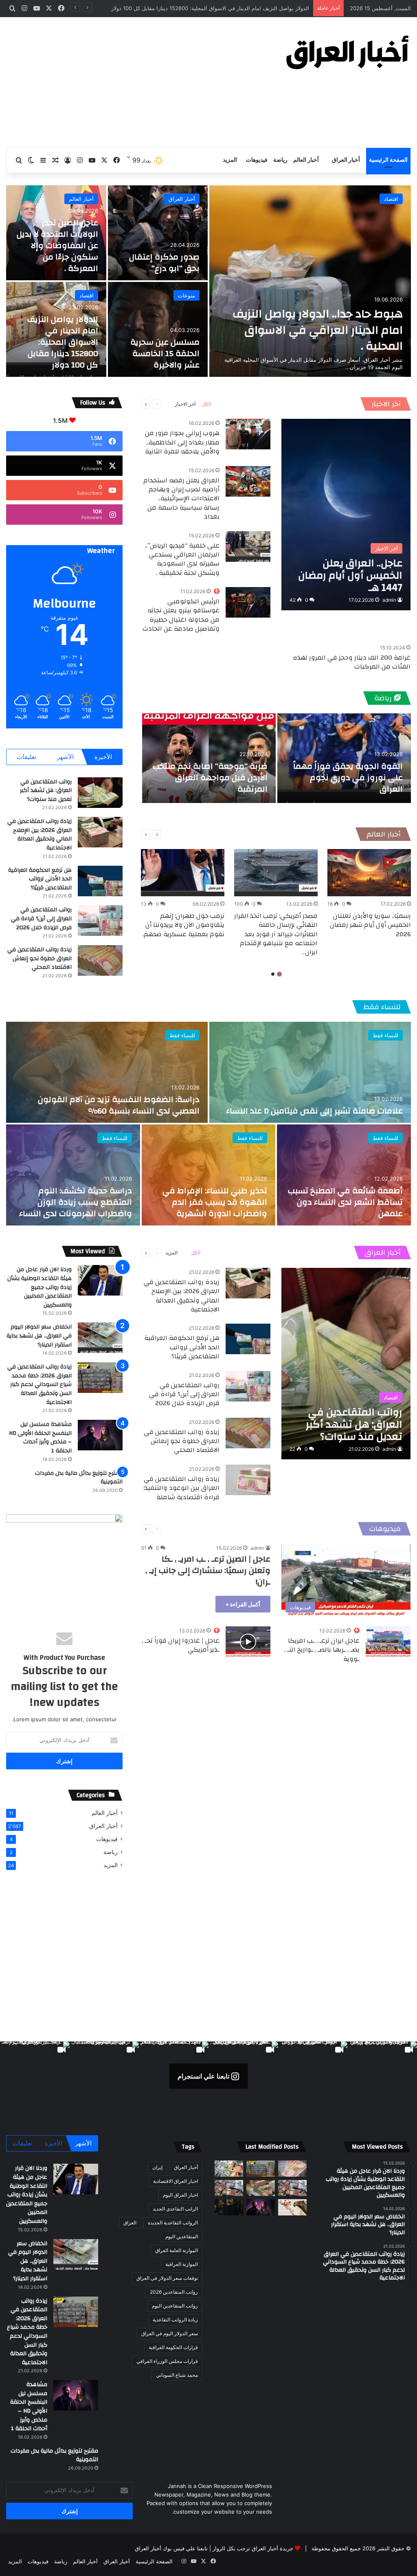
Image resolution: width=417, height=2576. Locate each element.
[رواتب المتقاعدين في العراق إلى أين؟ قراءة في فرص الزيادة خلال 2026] (100, 921)
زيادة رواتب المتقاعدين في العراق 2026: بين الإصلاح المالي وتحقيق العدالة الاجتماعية (40, 835)
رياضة (280, 160)
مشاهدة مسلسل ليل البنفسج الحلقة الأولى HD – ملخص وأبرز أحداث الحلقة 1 (40, 1438)
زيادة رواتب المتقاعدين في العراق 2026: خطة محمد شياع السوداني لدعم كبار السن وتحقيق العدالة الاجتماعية (40, 1384)
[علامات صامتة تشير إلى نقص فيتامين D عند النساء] (310, 1072)
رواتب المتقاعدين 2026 (174, 2292)
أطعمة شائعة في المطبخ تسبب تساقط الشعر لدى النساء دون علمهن (345, 1202)
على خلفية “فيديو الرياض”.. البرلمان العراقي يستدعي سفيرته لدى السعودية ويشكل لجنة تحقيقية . (182, 559)
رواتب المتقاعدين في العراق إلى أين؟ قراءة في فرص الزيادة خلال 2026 (41, 918)
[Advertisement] (139, 82)
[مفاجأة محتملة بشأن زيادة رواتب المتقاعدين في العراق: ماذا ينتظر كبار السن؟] (292, 2168)
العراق (130, 2223)
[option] (208, 281)
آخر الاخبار (386, 404)
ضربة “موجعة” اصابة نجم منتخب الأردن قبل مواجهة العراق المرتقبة (210, 778)
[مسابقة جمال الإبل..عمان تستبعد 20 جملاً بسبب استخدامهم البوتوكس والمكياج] (292, 2207)
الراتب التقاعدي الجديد (175, 2209)
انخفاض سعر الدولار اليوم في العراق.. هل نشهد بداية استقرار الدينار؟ (39, 1336)
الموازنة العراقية (182, 2264)
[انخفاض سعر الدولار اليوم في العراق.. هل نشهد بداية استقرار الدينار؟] (100, 1338)
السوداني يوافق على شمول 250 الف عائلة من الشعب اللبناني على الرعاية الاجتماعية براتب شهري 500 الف (187, 8)
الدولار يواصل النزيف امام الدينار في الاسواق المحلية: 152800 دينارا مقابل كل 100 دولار (63, 342)
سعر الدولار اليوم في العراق (170, 2333)
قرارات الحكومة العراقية (173, 2347)
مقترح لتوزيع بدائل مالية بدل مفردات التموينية (79, 1478)
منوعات (187, 295)
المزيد (230, 160)
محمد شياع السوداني (177, 2375)
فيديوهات (257, 160)
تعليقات (26, 757)
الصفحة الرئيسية (388, 160)
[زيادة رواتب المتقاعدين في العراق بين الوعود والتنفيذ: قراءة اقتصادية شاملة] (248, 1480)
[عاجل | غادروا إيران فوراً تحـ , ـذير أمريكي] (248, 1642)
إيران (157, 2167)
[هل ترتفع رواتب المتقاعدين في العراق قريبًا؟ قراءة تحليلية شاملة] (229, 2168)
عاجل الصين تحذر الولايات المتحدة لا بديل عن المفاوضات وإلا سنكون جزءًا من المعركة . (57, 245)
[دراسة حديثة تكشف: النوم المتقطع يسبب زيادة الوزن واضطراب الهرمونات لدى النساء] (73, 1175)
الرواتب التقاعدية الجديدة (173, 2223)
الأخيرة (103, 757)
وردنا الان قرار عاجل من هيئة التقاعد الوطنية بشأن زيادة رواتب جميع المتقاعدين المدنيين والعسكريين (40, 1287)
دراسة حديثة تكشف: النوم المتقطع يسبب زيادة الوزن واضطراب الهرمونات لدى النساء (76, 1202)
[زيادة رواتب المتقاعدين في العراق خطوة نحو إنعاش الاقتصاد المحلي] (100, 960)
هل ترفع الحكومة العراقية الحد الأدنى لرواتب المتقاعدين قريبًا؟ (40, 879)
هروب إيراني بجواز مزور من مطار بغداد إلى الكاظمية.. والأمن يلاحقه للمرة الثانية (182, 442)
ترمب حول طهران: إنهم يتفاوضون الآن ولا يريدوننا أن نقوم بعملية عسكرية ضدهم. (183, 925)
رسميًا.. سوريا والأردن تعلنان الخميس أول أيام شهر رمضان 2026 (370, 925)
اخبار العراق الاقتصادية (176, 2181)
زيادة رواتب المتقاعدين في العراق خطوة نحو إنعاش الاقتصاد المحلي (40, 958)
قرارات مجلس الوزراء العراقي (167, 2361)
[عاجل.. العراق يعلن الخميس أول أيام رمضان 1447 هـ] (346, 515)
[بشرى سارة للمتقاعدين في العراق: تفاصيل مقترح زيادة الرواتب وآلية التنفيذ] (292, 2188)
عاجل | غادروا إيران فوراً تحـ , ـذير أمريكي (181, 1645)
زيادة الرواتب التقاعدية (175, 2320)
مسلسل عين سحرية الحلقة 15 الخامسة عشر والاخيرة (165, 353)
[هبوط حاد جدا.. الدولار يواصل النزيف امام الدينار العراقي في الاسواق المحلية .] (310, 281)
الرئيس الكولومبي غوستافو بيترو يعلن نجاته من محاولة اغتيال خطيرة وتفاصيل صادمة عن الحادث (181, 615)
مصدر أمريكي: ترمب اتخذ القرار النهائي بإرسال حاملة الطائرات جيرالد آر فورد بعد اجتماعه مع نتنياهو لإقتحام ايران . (276, 934)
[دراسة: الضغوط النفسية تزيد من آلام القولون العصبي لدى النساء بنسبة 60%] (107, 1072)
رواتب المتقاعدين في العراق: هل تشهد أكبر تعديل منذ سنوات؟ (46, 791)
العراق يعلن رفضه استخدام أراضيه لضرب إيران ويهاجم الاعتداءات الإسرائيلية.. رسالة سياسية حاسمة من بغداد (181, 499)
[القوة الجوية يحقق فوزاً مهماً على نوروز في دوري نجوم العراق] (344, 758)
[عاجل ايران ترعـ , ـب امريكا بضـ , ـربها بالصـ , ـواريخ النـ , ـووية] (388, 1642)
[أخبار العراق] (348, 52)
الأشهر (65, 757)
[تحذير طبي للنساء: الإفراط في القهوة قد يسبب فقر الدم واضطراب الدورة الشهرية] (209, 1175)
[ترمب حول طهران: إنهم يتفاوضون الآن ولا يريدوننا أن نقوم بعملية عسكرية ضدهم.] (183, 873)
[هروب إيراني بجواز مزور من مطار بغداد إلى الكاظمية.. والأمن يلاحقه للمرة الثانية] (248, 434)
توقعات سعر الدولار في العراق (167, 2278)
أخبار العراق (346, 160)
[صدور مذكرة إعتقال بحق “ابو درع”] (158, 233)
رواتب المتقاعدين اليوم (175, 2306)
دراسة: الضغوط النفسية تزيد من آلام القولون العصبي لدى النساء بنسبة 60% (119, 1105)
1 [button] (279, 974)
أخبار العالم (306, 160)
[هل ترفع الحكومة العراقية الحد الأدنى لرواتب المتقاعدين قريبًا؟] (100, 881)
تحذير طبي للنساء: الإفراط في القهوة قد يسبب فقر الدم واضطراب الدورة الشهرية (215, 1202)
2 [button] (273, 974)
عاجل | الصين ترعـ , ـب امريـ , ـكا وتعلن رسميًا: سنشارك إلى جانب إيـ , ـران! (208, 1570)
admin (389, 600)
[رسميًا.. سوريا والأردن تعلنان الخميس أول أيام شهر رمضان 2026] (369, 873)
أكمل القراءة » (243, 1604)
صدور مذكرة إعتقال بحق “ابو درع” (164, 263)
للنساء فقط (382, 1007)
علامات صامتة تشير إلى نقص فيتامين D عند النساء (314, 1111)
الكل (207, 404)
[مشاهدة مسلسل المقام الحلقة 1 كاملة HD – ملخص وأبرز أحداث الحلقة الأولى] (229, 2207)
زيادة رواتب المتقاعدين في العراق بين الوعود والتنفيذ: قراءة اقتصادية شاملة (181, 1488)
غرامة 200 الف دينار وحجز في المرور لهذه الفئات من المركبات (352, 662)
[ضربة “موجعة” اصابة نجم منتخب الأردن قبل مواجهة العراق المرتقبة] (209, 758)
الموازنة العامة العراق (177, 2250)
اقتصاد (391, 199)
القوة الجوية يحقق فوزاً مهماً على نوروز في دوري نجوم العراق (348, 778)
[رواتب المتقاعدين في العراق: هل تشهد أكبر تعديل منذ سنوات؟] (100, 793)
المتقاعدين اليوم (182, 2236)
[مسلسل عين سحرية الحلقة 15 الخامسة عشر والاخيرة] (158, 329)
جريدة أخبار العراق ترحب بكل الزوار (253, 2548)
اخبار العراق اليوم (180, 2195)
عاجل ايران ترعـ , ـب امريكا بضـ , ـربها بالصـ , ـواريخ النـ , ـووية (322, 1650)
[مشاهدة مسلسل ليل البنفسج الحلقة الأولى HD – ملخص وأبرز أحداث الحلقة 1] (100, 1435)
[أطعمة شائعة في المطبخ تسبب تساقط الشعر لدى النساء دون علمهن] (344, 1175)
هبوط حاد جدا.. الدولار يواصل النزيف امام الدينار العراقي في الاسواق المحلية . (318, 330)
